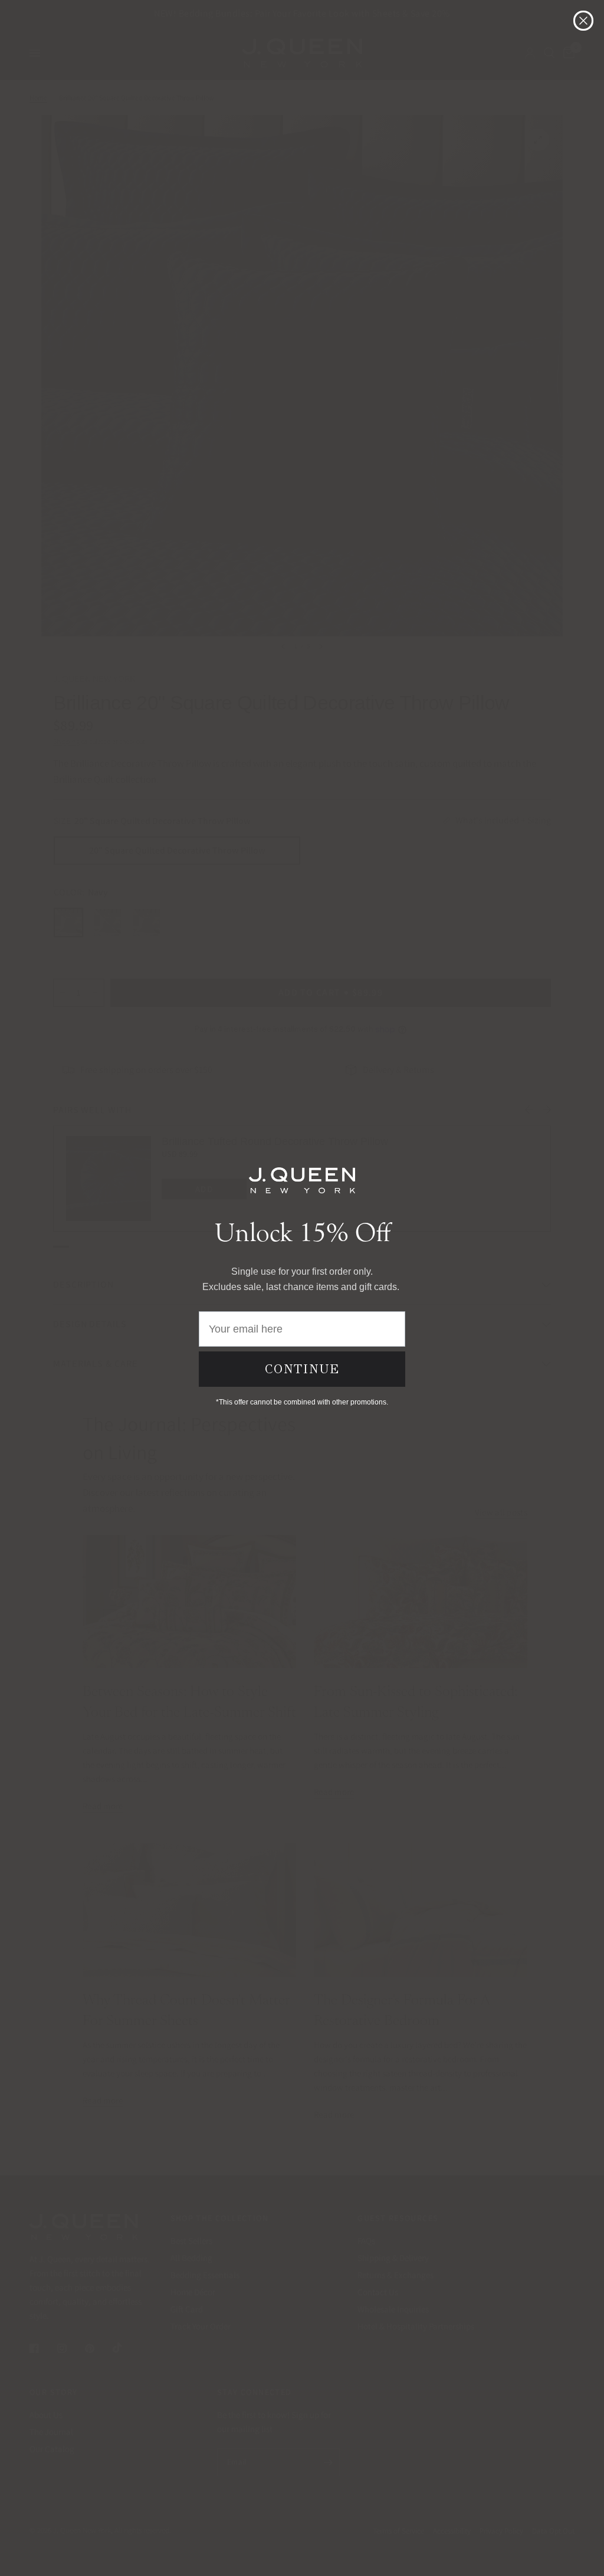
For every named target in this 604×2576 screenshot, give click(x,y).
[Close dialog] (583, 21)
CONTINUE (302, 1369)
